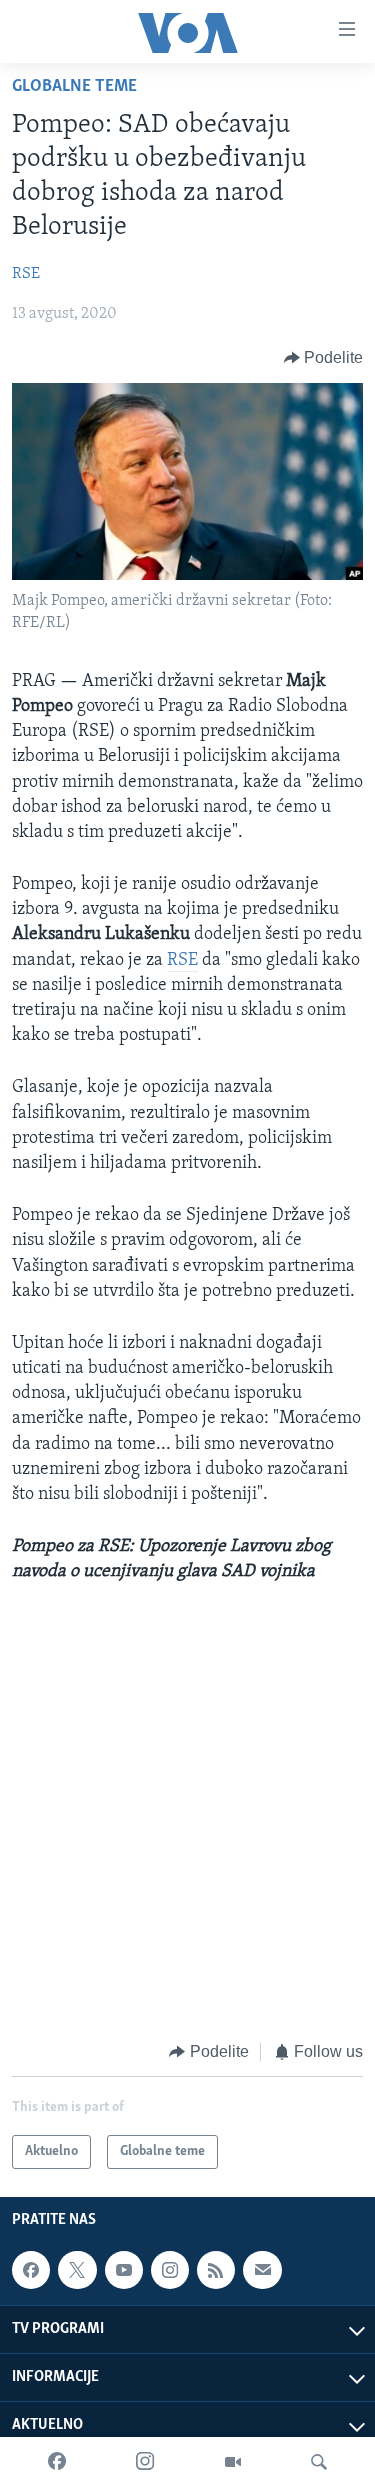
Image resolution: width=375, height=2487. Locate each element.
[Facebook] (57, 2462)
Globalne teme (74, 87)
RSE (26, 274)
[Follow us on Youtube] (124, 2270)
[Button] (324, 358)
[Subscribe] (262, 2270)
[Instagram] (145, 2462)
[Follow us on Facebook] (31, 2270)
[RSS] (216, 2270)
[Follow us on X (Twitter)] (77, 2270)
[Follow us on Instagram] (170, 2270)
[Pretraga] (319, 2462)
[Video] (233, 2462)
